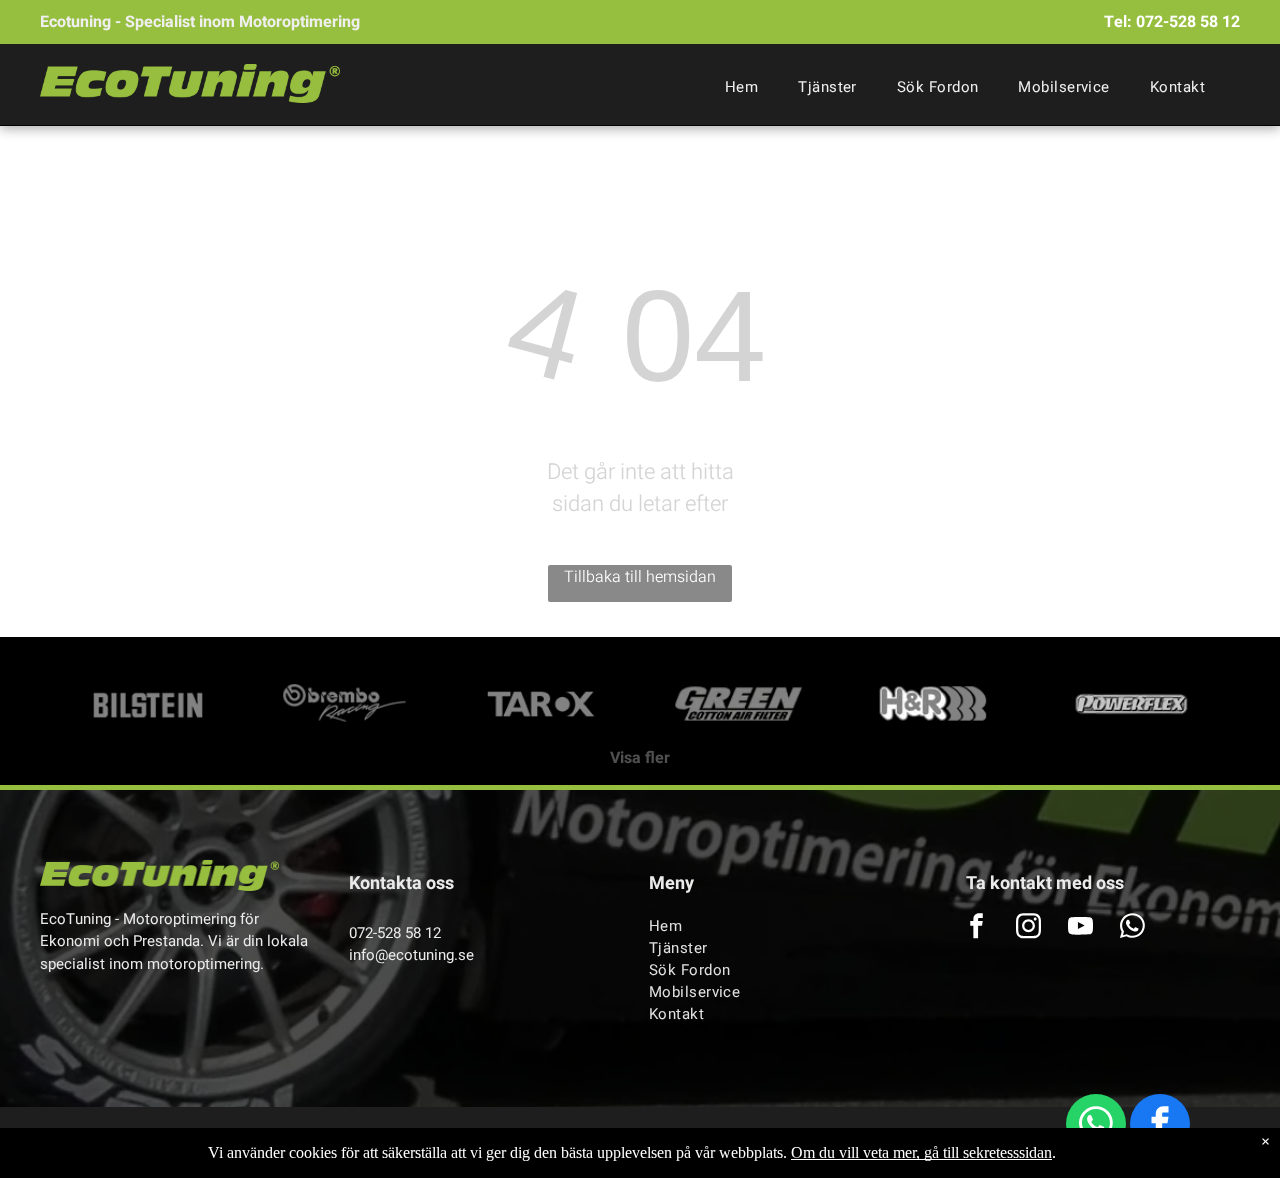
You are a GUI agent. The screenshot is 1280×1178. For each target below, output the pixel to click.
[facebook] (1160, 1126)
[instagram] (1029, 928)
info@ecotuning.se (411, 955)
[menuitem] (741, 87)
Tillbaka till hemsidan (640, 577)
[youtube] (1081, 928)
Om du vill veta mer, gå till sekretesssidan (921, 1152)
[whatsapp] (1096, 1126)
